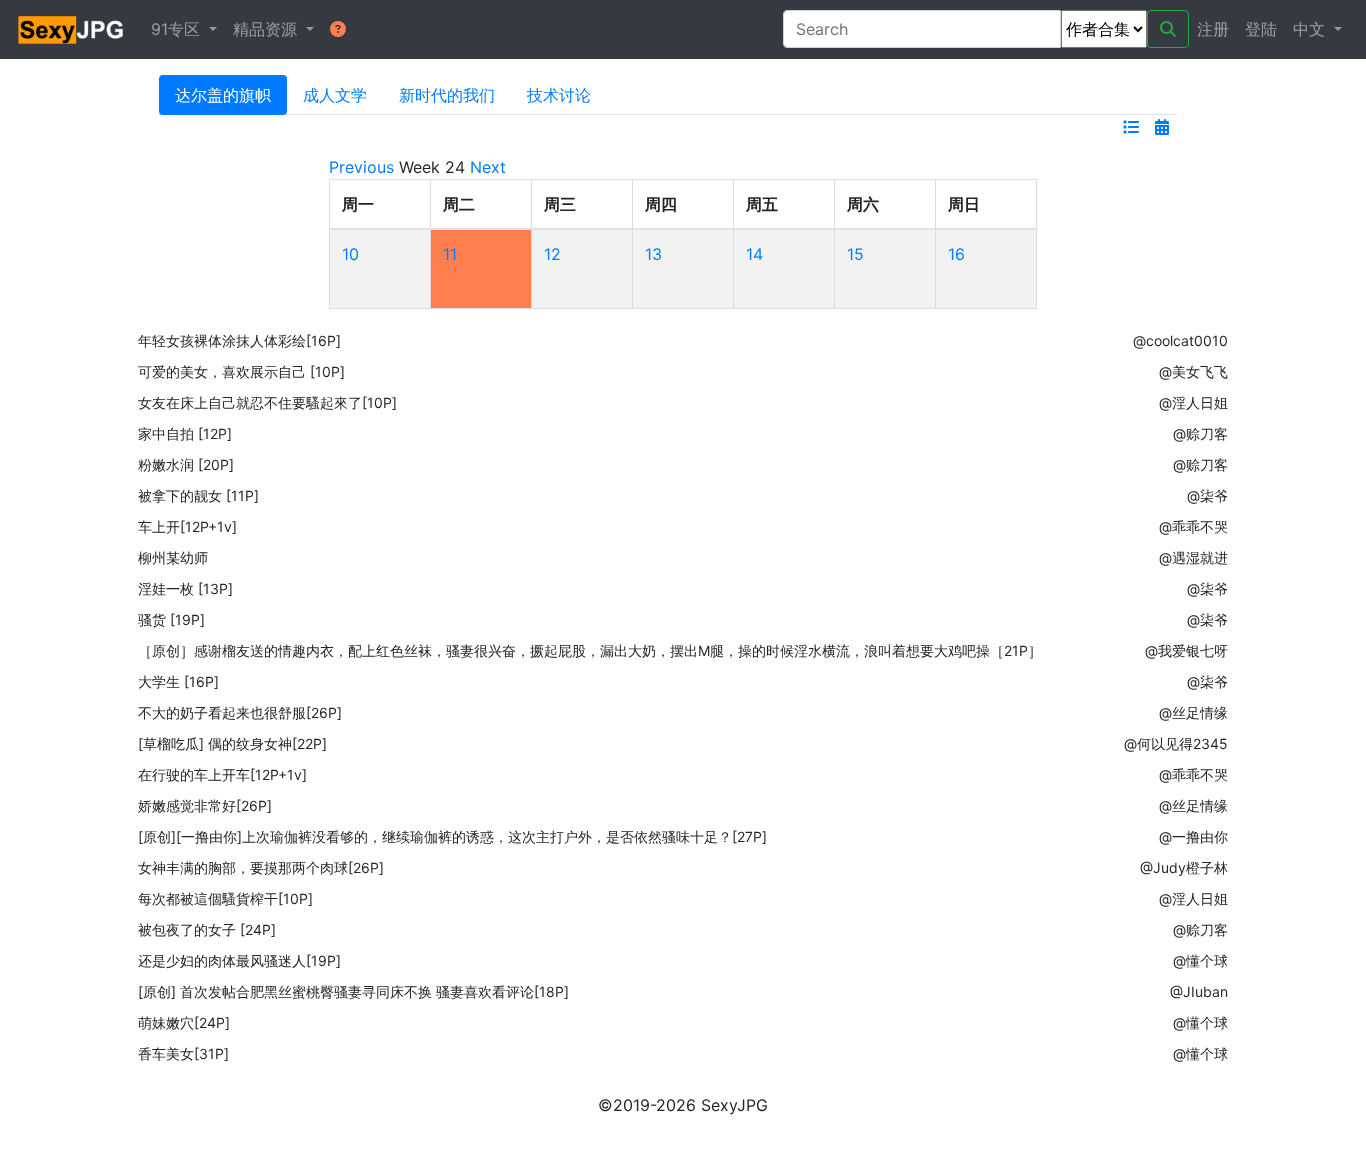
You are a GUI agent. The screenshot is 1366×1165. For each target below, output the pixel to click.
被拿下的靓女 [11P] (198, 495)
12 (552, 254)
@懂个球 (1200, 960)
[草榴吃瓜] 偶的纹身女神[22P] (232, 743)
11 (450, 254)
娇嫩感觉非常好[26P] (205, 805)
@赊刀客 (1200, 433)
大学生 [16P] (178, 681)
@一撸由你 (1193, 836)
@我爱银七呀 (1186, 650)
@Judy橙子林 (1184, 867)
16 (956, 254)
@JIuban (1199, 991)
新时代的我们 (447, 95)
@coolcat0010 (1180, 340)
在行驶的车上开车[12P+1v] (222, 774)
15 (855, 254)
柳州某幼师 (173, 557)
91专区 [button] (178, 29)
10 (350, 254)
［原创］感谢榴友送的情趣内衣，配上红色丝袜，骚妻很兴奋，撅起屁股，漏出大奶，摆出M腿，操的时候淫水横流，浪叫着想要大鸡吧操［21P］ (590, 650)
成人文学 (335, 95)
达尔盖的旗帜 (223, 95)
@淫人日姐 (1193, 402)
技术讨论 (559, 95)
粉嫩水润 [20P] (186, 464)
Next (488, 167)
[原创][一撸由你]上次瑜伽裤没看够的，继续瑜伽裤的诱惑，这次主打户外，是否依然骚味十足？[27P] (452, 836)
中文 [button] (1311, 29)
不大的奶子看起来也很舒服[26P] (240, 712)
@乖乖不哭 (1193, 526)
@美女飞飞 (1193, 371)
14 (754, 254)
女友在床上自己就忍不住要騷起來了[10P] (267, 402)
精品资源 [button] (267, 29)
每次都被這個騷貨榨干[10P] (225, 898)
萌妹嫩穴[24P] (184, 1022)
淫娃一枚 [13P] (185, 588)
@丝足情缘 (1193, 712)
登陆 (1261, 29)
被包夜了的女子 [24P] (207, 929)
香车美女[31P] (183, 1053)
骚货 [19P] (171, 619)
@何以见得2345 (1176, 743)
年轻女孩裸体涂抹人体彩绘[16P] (239, 340)
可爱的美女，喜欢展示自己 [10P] (241, 371)
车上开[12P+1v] (187, 526)
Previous (361, 167)
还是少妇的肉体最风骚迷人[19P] (239, 960)
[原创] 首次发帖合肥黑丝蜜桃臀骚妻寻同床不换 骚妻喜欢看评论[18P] (353, 991)
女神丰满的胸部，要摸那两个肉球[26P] (261, 867)
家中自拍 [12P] (185, 433)
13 (653, 254)
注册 (1213, 29)
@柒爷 (1207, 495)
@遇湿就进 (1193, 557)
